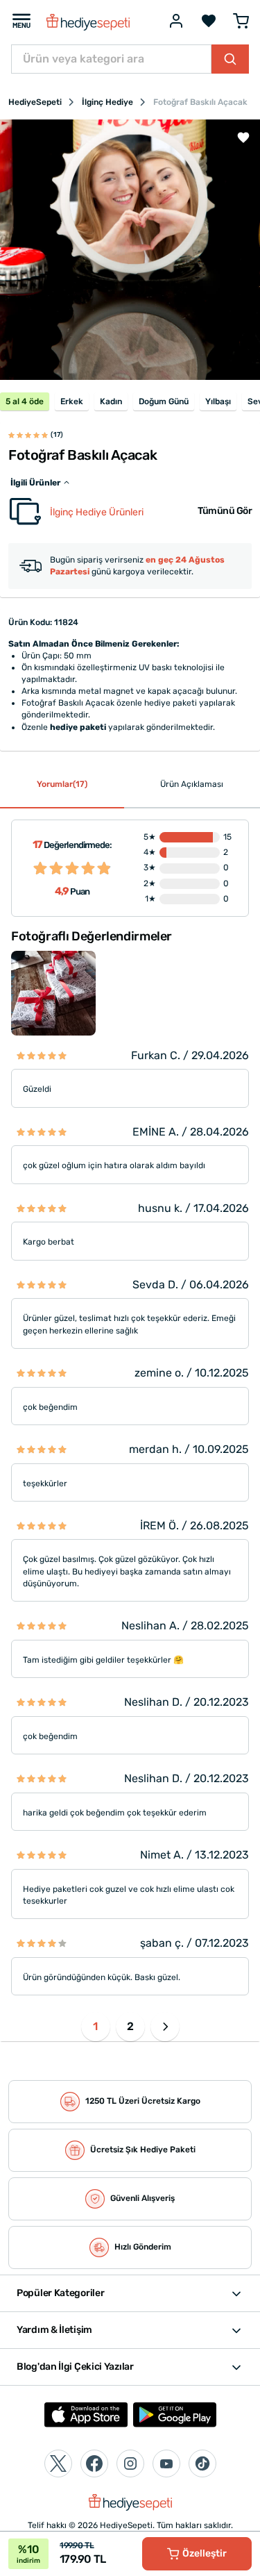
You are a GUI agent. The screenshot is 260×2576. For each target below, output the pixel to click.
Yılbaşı (218, 401)
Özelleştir (205, 2553)
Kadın (111, 401)
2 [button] (130, 2026)
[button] (165, 2027)
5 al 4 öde (25, 401)
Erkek (72, 401)
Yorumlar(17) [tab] (62, 784)
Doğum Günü (164, 401)
